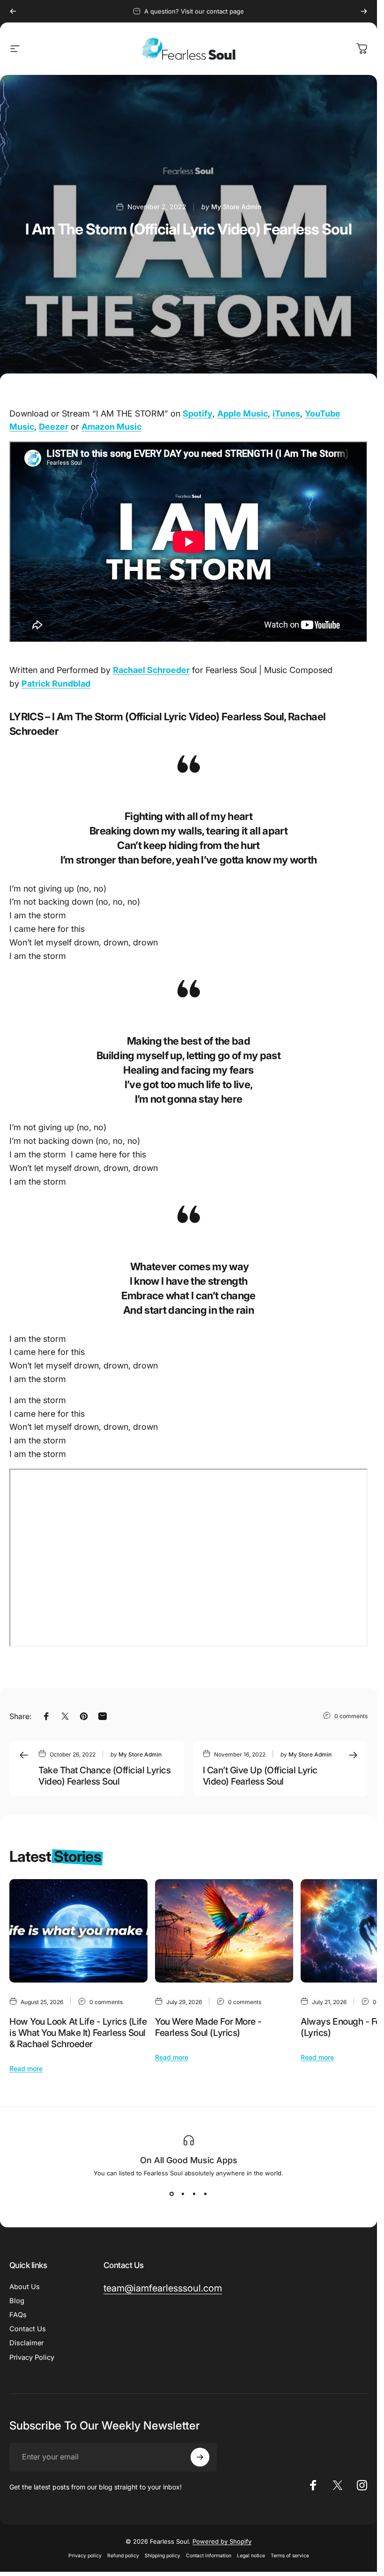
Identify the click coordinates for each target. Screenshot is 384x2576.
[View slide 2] (183, 2194)
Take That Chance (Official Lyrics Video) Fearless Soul (104, 1776)
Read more (26, 2068)
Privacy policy (85, 2556)
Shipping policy (162, 2556)
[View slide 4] (206, 2194)
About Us (25, 2287)
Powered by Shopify (222, 2541)
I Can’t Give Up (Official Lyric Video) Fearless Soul (260, 1776)
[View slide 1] (172, 2194)
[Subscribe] (200, 2457)
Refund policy (123, 2556)
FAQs (18, 2315)
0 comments (351, 1716)
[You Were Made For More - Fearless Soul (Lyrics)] (224, 1931)
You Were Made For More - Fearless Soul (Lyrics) (208, 2027)
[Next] (364, 11)
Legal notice (251, 2556)
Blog (17, 2301)
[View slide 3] (194, 2194)
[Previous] (13, 11)
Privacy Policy (32, 2357)
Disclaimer (26, 2343)
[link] (163, 2288)
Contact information (209, 2556)
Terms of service (290, 2556)
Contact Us (28, 2329)
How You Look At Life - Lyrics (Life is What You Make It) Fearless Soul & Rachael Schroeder (78, 2033)
